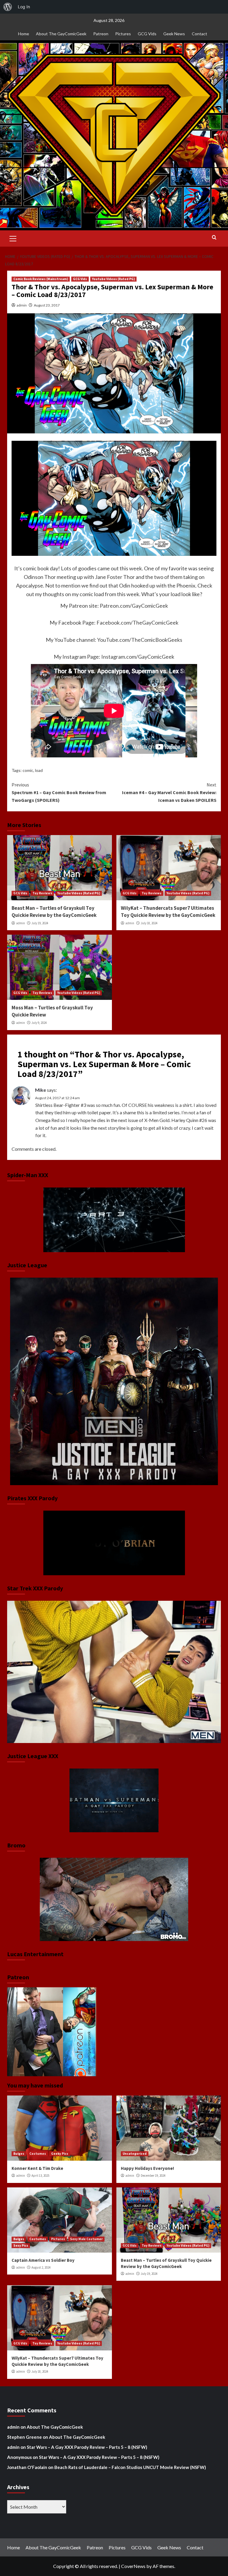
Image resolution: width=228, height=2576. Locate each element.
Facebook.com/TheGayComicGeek (137, 623)
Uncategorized (135, 2154)
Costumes (38, 2154)
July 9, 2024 (39, 1023)
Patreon (101, 34)
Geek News (174, 34)
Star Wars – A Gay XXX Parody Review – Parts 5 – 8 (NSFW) (87, 2447)
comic (28, 770)
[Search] (214, 238)
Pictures (123, 34)
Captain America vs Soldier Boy (43, 2260)
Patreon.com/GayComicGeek (134, 606)
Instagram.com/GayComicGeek (138, 657)
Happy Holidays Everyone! (147, 2168)
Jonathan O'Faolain (27, 2467)
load (39, 770)
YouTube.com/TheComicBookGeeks (140, 640)
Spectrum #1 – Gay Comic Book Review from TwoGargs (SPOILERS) (59, 792)
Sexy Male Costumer (86, 2239)
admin (22, 305)
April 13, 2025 (40, 2176)
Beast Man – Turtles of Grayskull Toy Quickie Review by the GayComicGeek (54, 912)
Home (24, 34)
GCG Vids (147, 34)
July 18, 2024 (149, 923)
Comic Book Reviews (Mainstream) (41, 279)
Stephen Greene (24, 2437)
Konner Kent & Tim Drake (37, 2168)
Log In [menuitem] (24, 7)
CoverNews (133, 2566)
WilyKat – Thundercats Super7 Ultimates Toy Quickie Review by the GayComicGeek (168, 912)
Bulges (19, 2154)
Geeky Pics (60, 2154)
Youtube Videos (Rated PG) (113, 279)
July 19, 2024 (40, 923)
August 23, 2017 (47, 305)
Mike (41, 1090)
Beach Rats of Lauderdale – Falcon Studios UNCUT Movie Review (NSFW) (130, 2467)
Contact (199, 34)
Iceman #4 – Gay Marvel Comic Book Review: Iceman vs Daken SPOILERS (169, 792)
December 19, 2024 (153, 2176)
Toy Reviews (42, 893)
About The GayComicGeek (61, 34)
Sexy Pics (21, 2245)
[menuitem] (8, 7)
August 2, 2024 (41, 2267)
